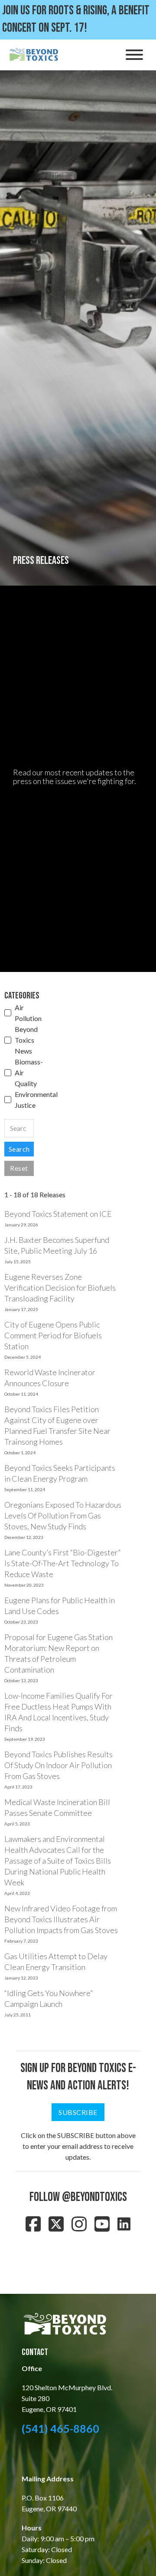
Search (19, 1149)
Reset (19, 1168)
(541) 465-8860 (60, 2428)
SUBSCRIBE (78, 2112)
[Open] (134, 55)
